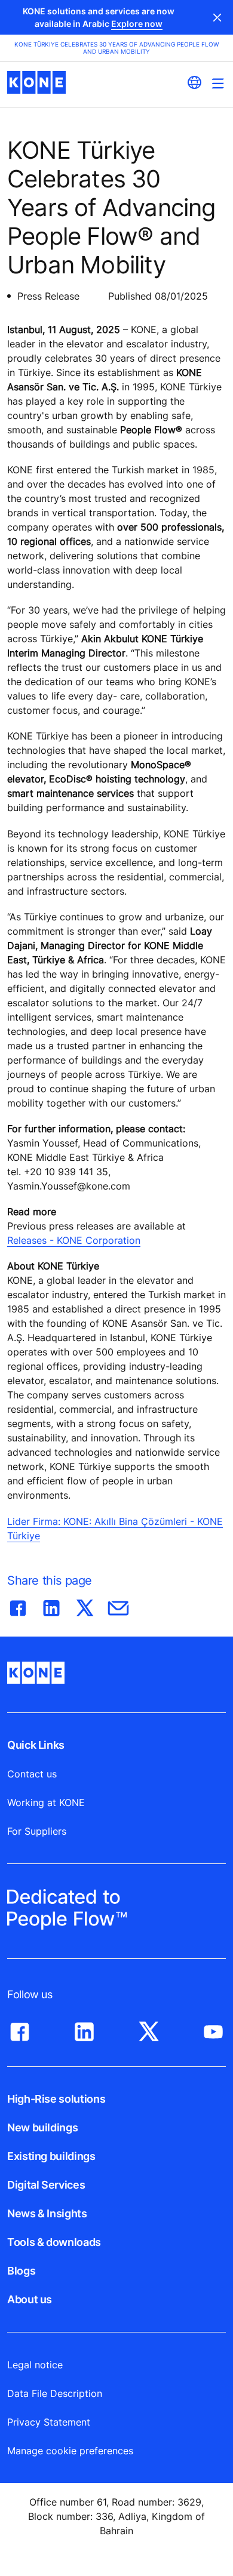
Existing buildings (51, 2156)
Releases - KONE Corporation (74, 1240)
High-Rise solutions (56, 2099)
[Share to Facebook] (18, 1606)
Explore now (137, 24)
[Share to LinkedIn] (51, 1606)
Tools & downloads (54, 2242)
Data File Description (55, 2393)
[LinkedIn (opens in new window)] (84, 2029)
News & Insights (47, 2213)
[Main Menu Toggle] (218, 83)
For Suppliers (37, 1831)
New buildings (42, 2127)
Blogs (21, 2271)
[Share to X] (85, 1606)
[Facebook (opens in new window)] (20, 2029)
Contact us (32, 1774)
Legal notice (35, 2365)
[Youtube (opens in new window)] (213, 2029)
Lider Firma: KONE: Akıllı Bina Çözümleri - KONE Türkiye (115, 1529)
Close (217, 17)
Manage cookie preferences (70, 2451)
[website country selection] (194, 82)
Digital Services (46, 2185)
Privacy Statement (49, 2422)
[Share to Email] (118, 1606)
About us (30, 2299)
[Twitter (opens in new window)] (149, 2029)
